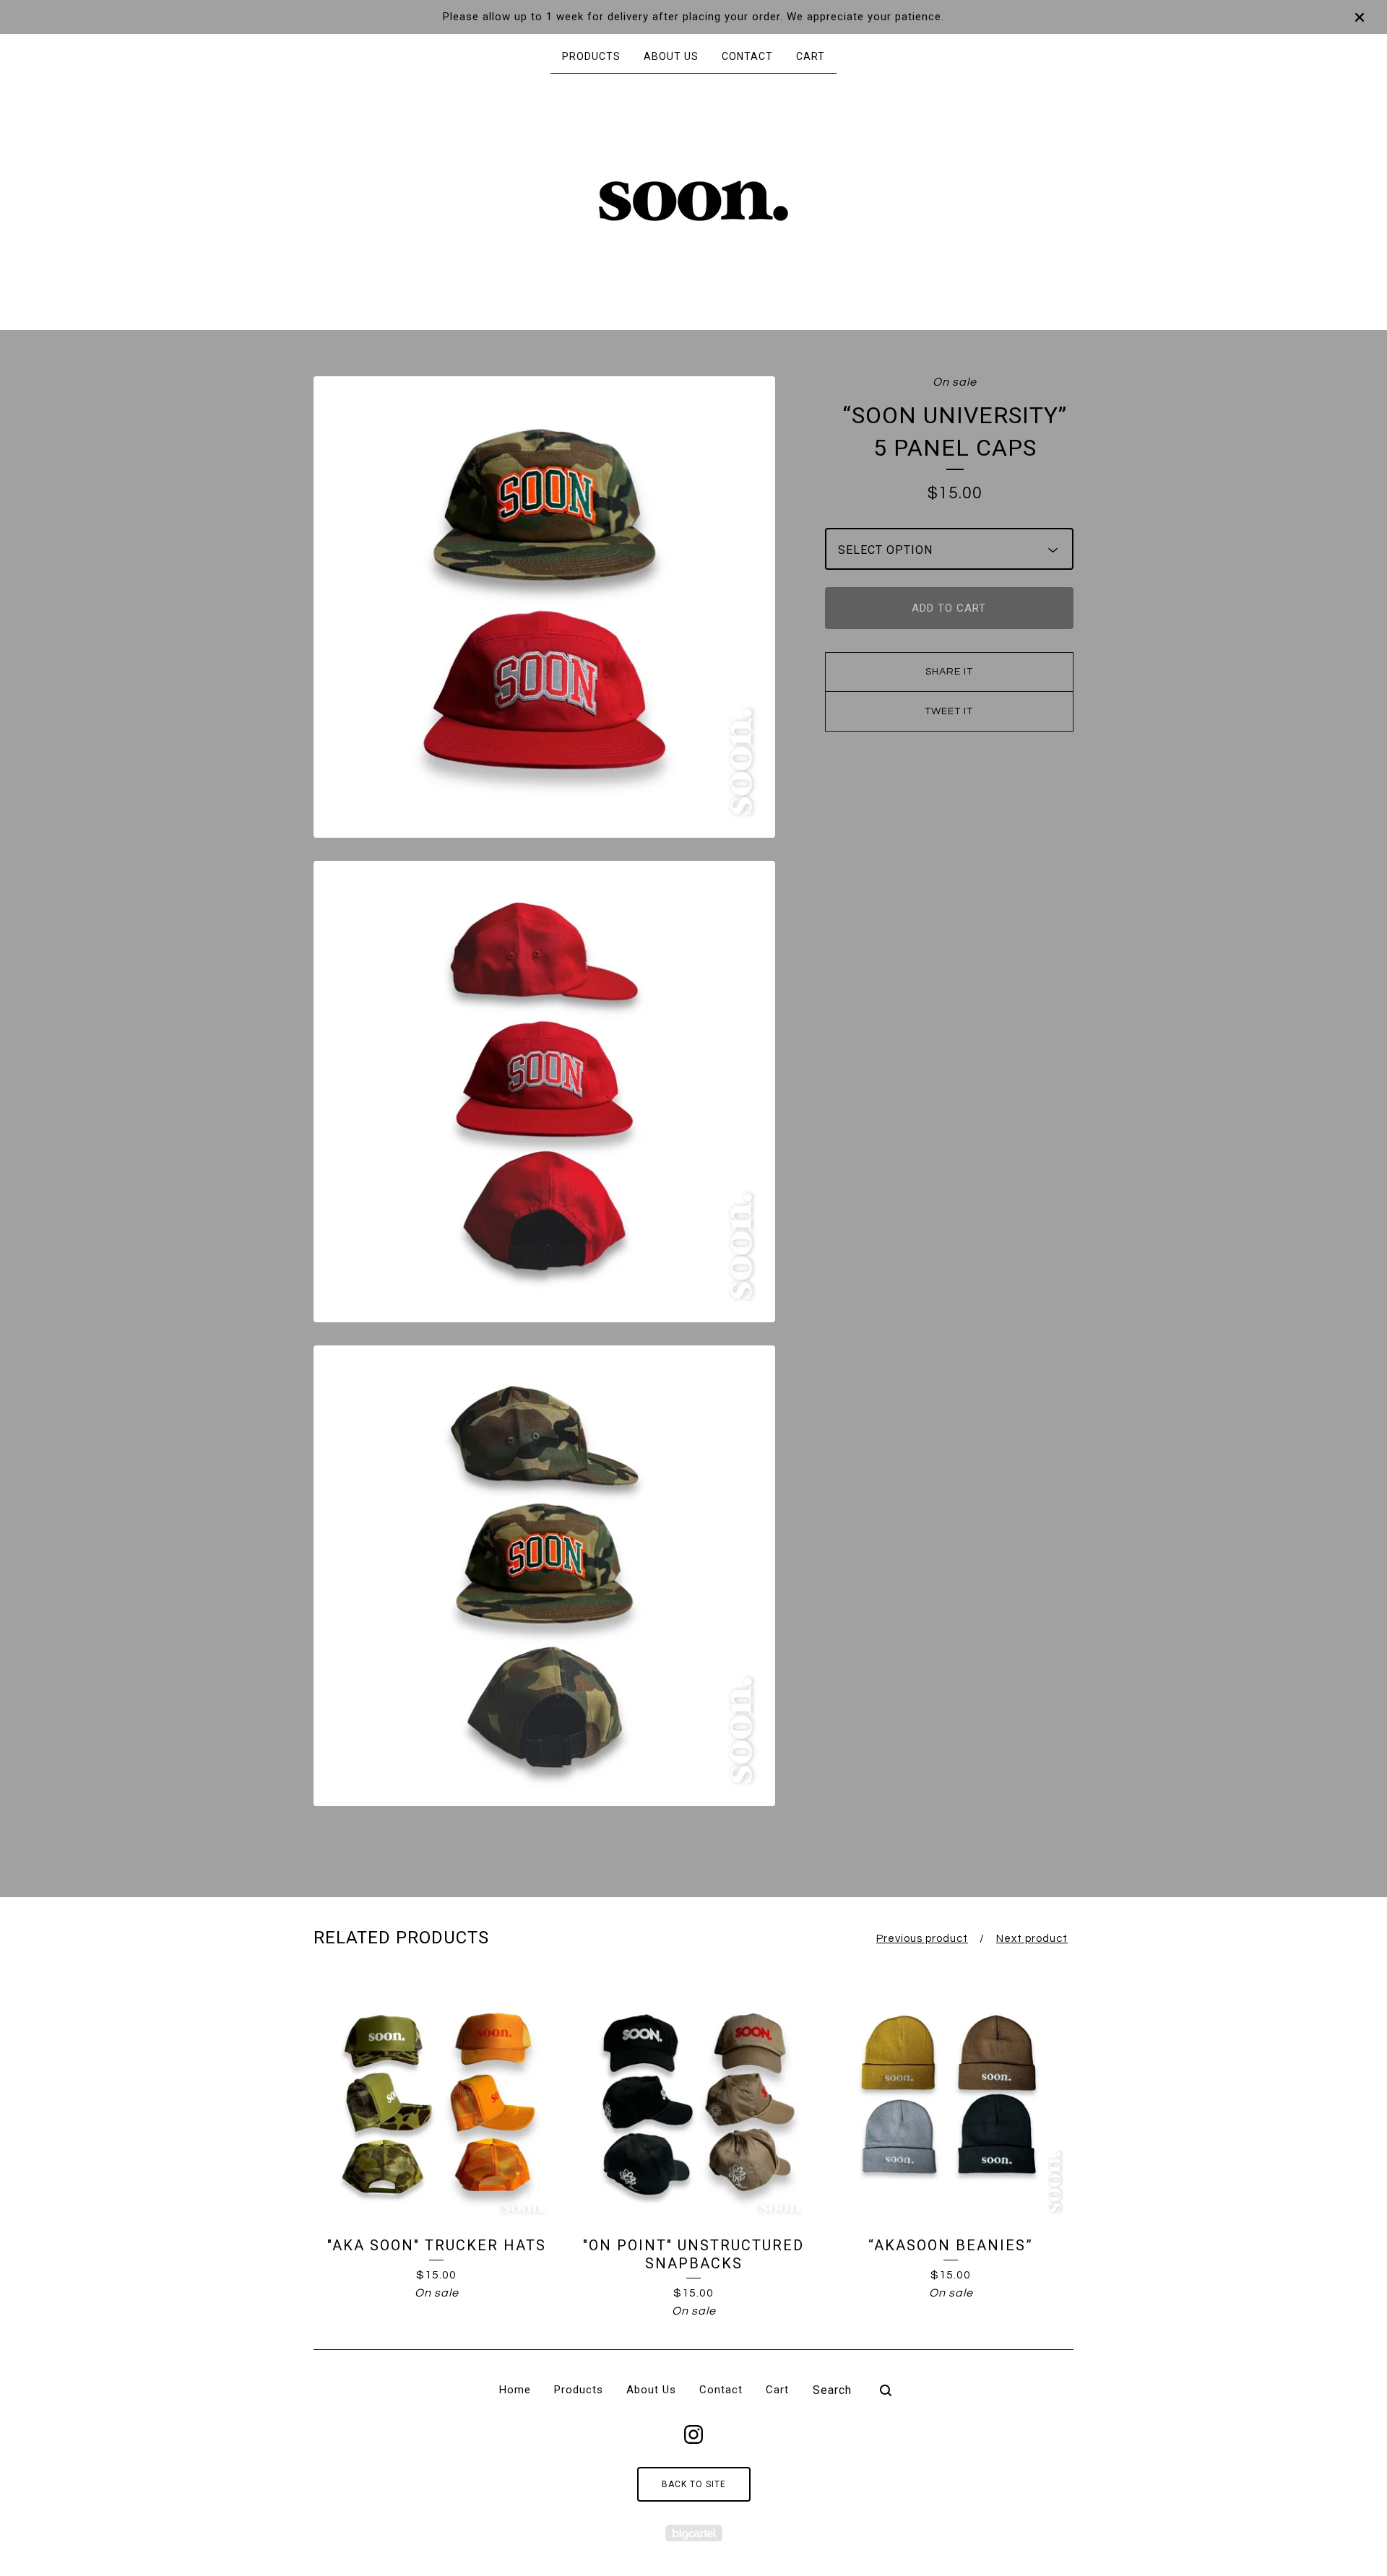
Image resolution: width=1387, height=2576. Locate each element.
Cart (811, 56)
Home (515, 2390)
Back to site (694, 2484)
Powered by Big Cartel (694, 2533)
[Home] (693, 201)
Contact (747, 56)
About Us (671, 56)
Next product (1032, 1939)
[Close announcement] (1360, 17)
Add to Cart (949, 608)
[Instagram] (693, 2434)
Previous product (922, 1939)
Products (591, 56)
